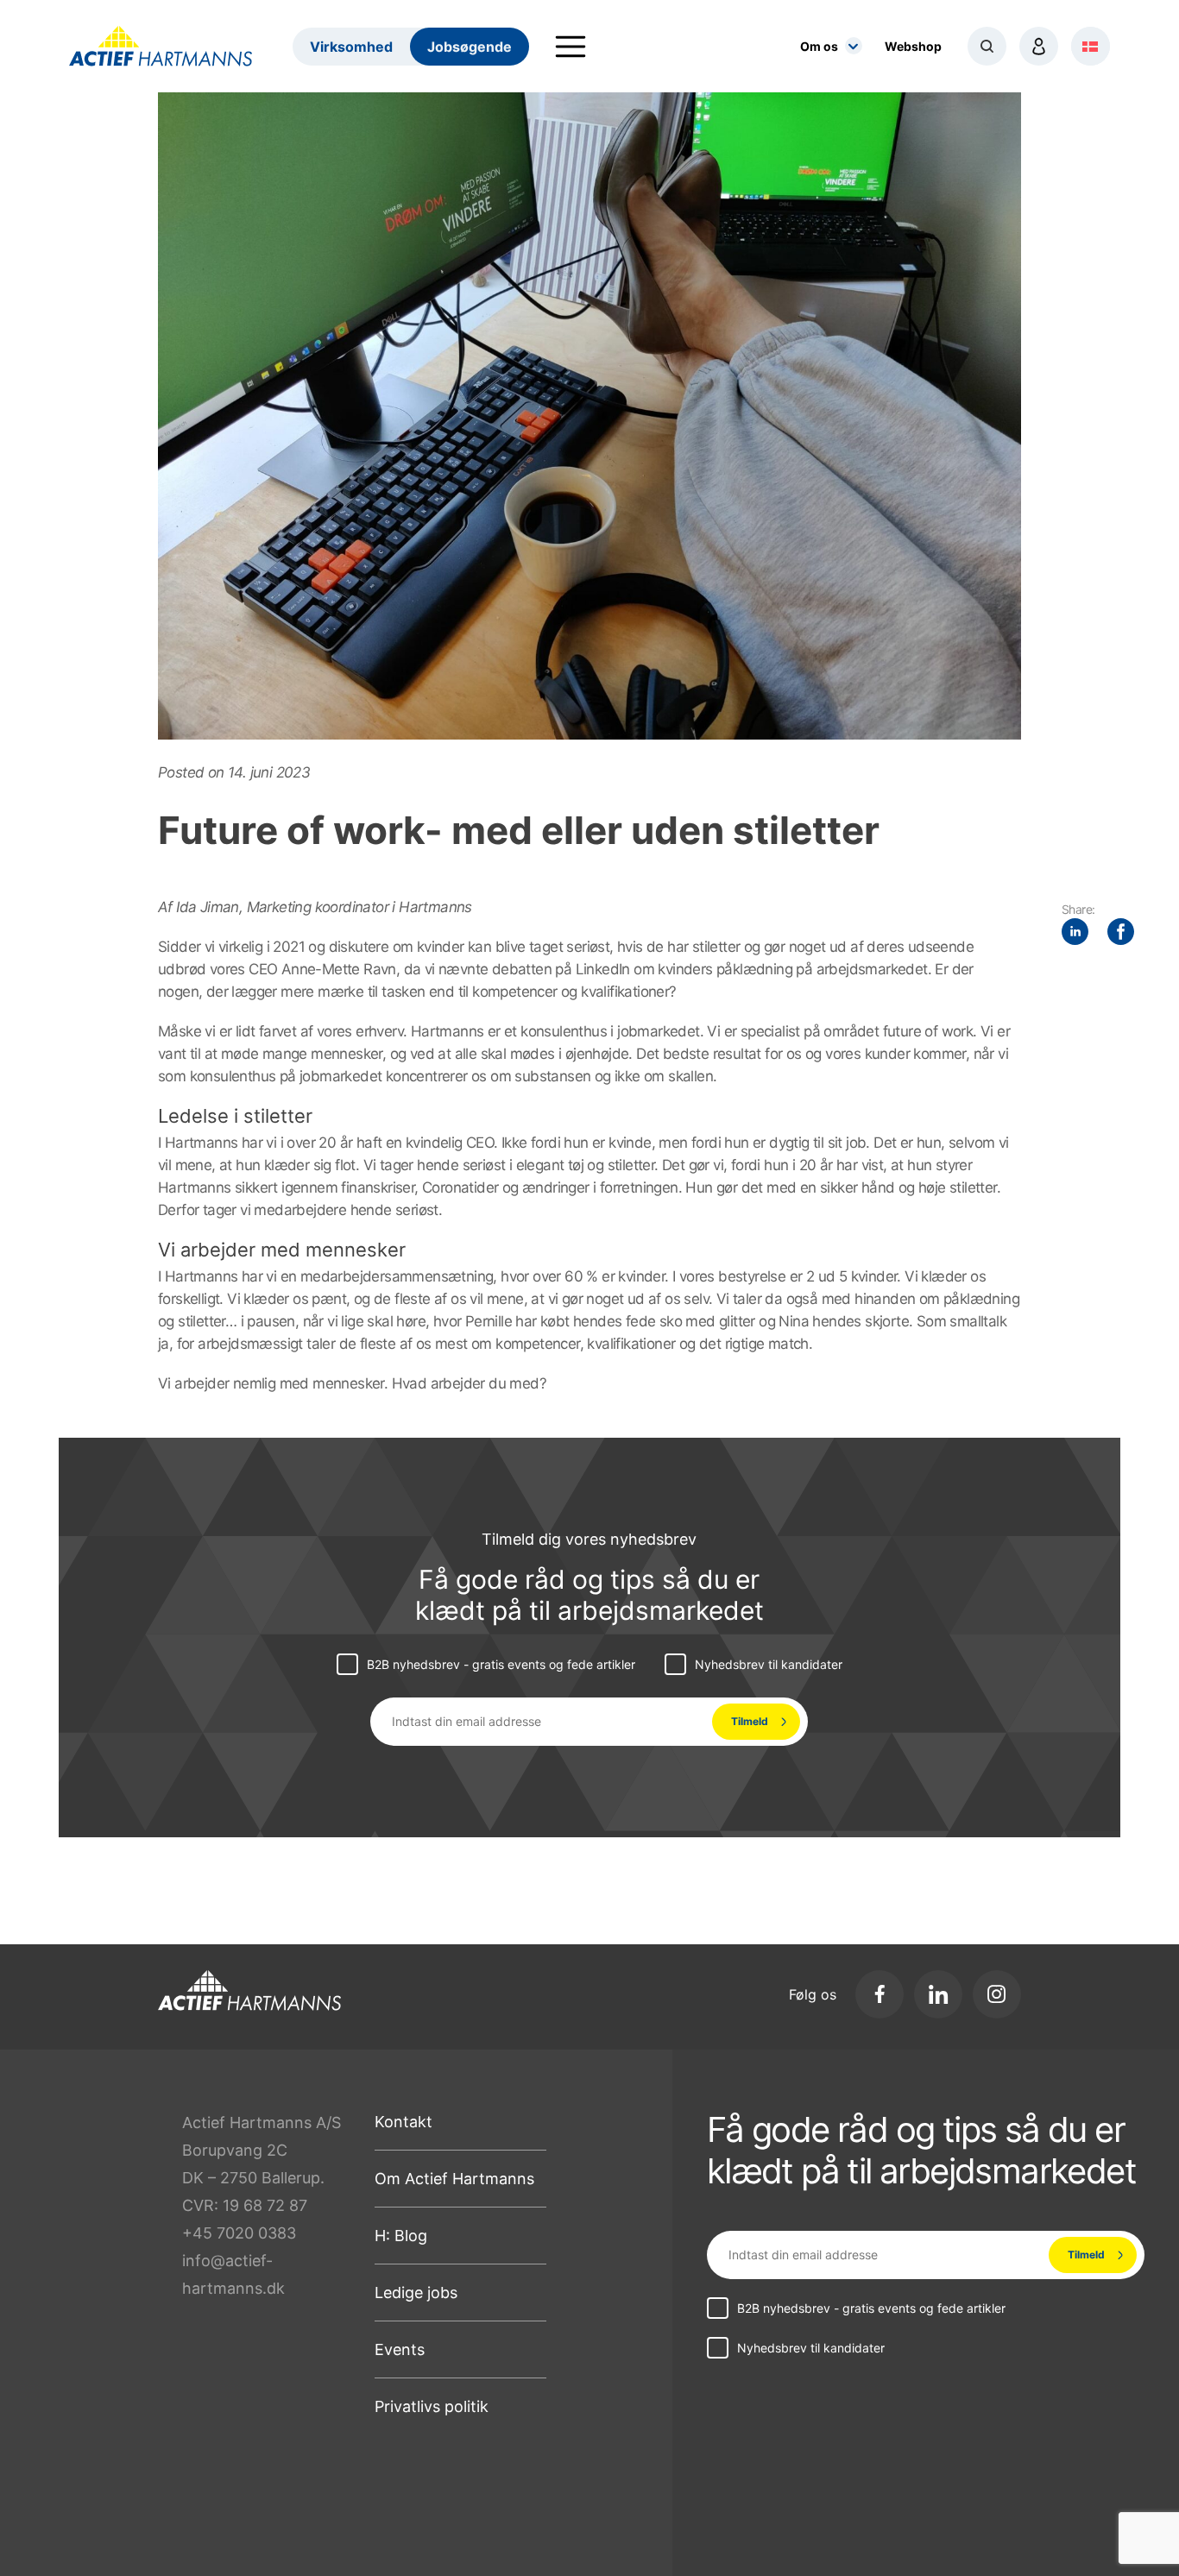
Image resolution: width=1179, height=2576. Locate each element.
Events (400, 2349)
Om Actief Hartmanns (454, 2179)
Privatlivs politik (432, 2406)
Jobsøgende (470, 47)
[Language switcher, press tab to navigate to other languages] (1091, 46)
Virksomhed (351, 47)
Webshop (913, 46)
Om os (819, 46)
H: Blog (401, 2236)
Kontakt (404, 2122)
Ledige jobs (416, 2293)
